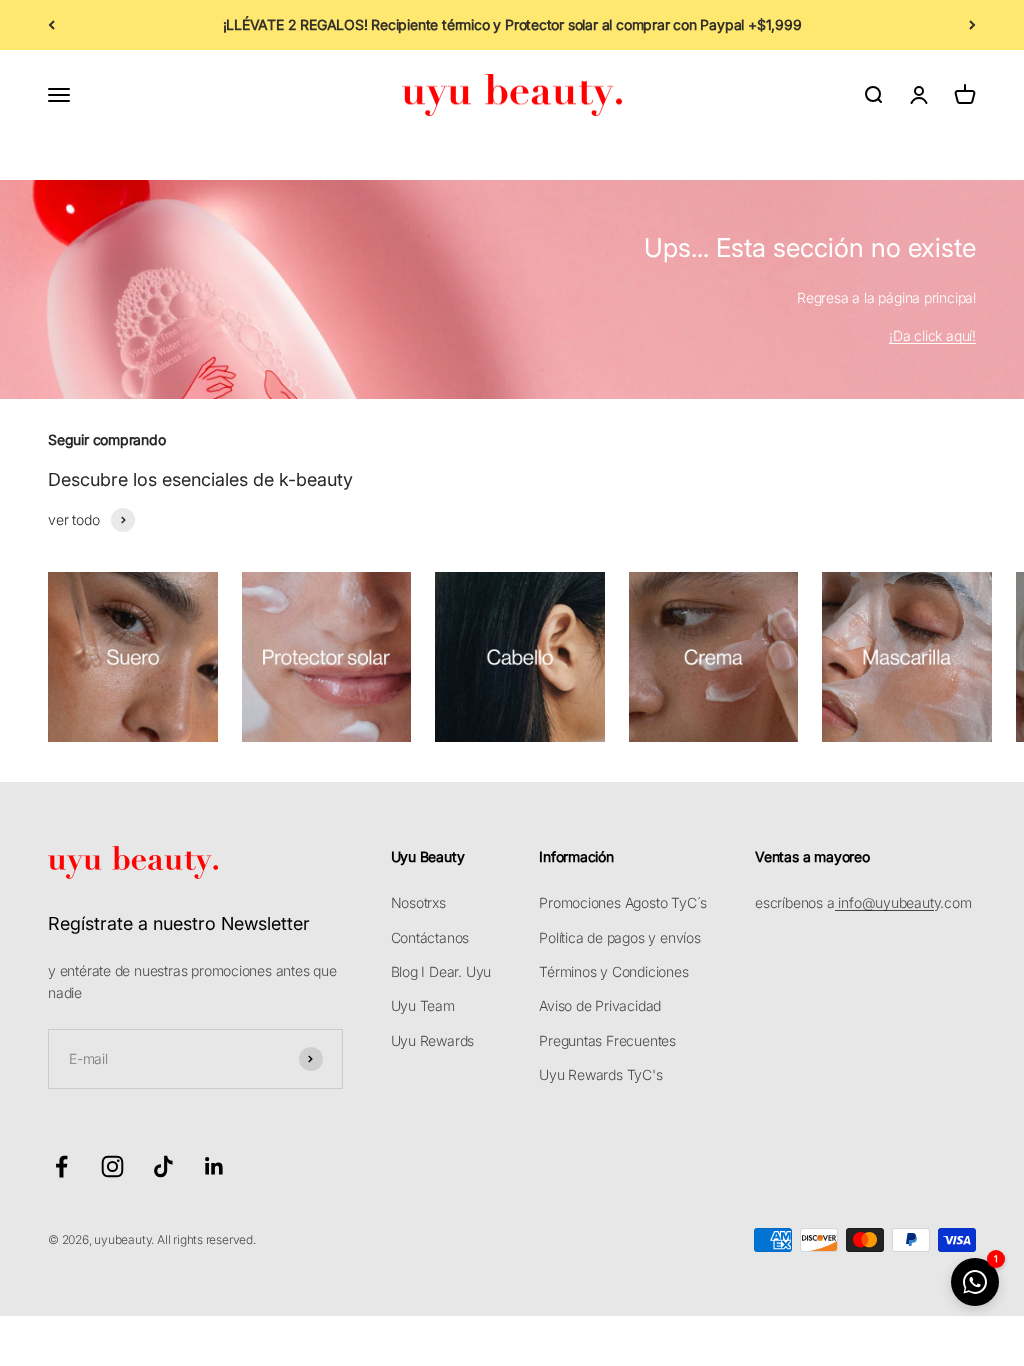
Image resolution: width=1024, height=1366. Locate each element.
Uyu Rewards (433, 1040)
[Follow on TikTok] (163, 1166)
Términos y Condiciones (613, 971)
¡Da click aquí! (932, 335)
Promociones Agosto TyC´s (623, 902)
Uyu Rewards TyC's (600, 1074)
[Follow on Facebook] (61, 1166)
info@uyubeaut (884, 902)
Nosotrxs (418, 902)
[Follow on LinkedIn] (214, 1166)
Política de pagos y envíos (620, 937)
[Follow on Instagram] (112, 1166)
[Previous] (51, 25)
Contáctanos (430, 937)
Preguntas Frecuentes (607, 1040)
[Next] (972, 25)
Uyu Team (423, 1005)
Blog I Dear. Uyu (441, 971)
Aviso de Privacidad (600, 1005)
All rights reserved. (206, 1239)
